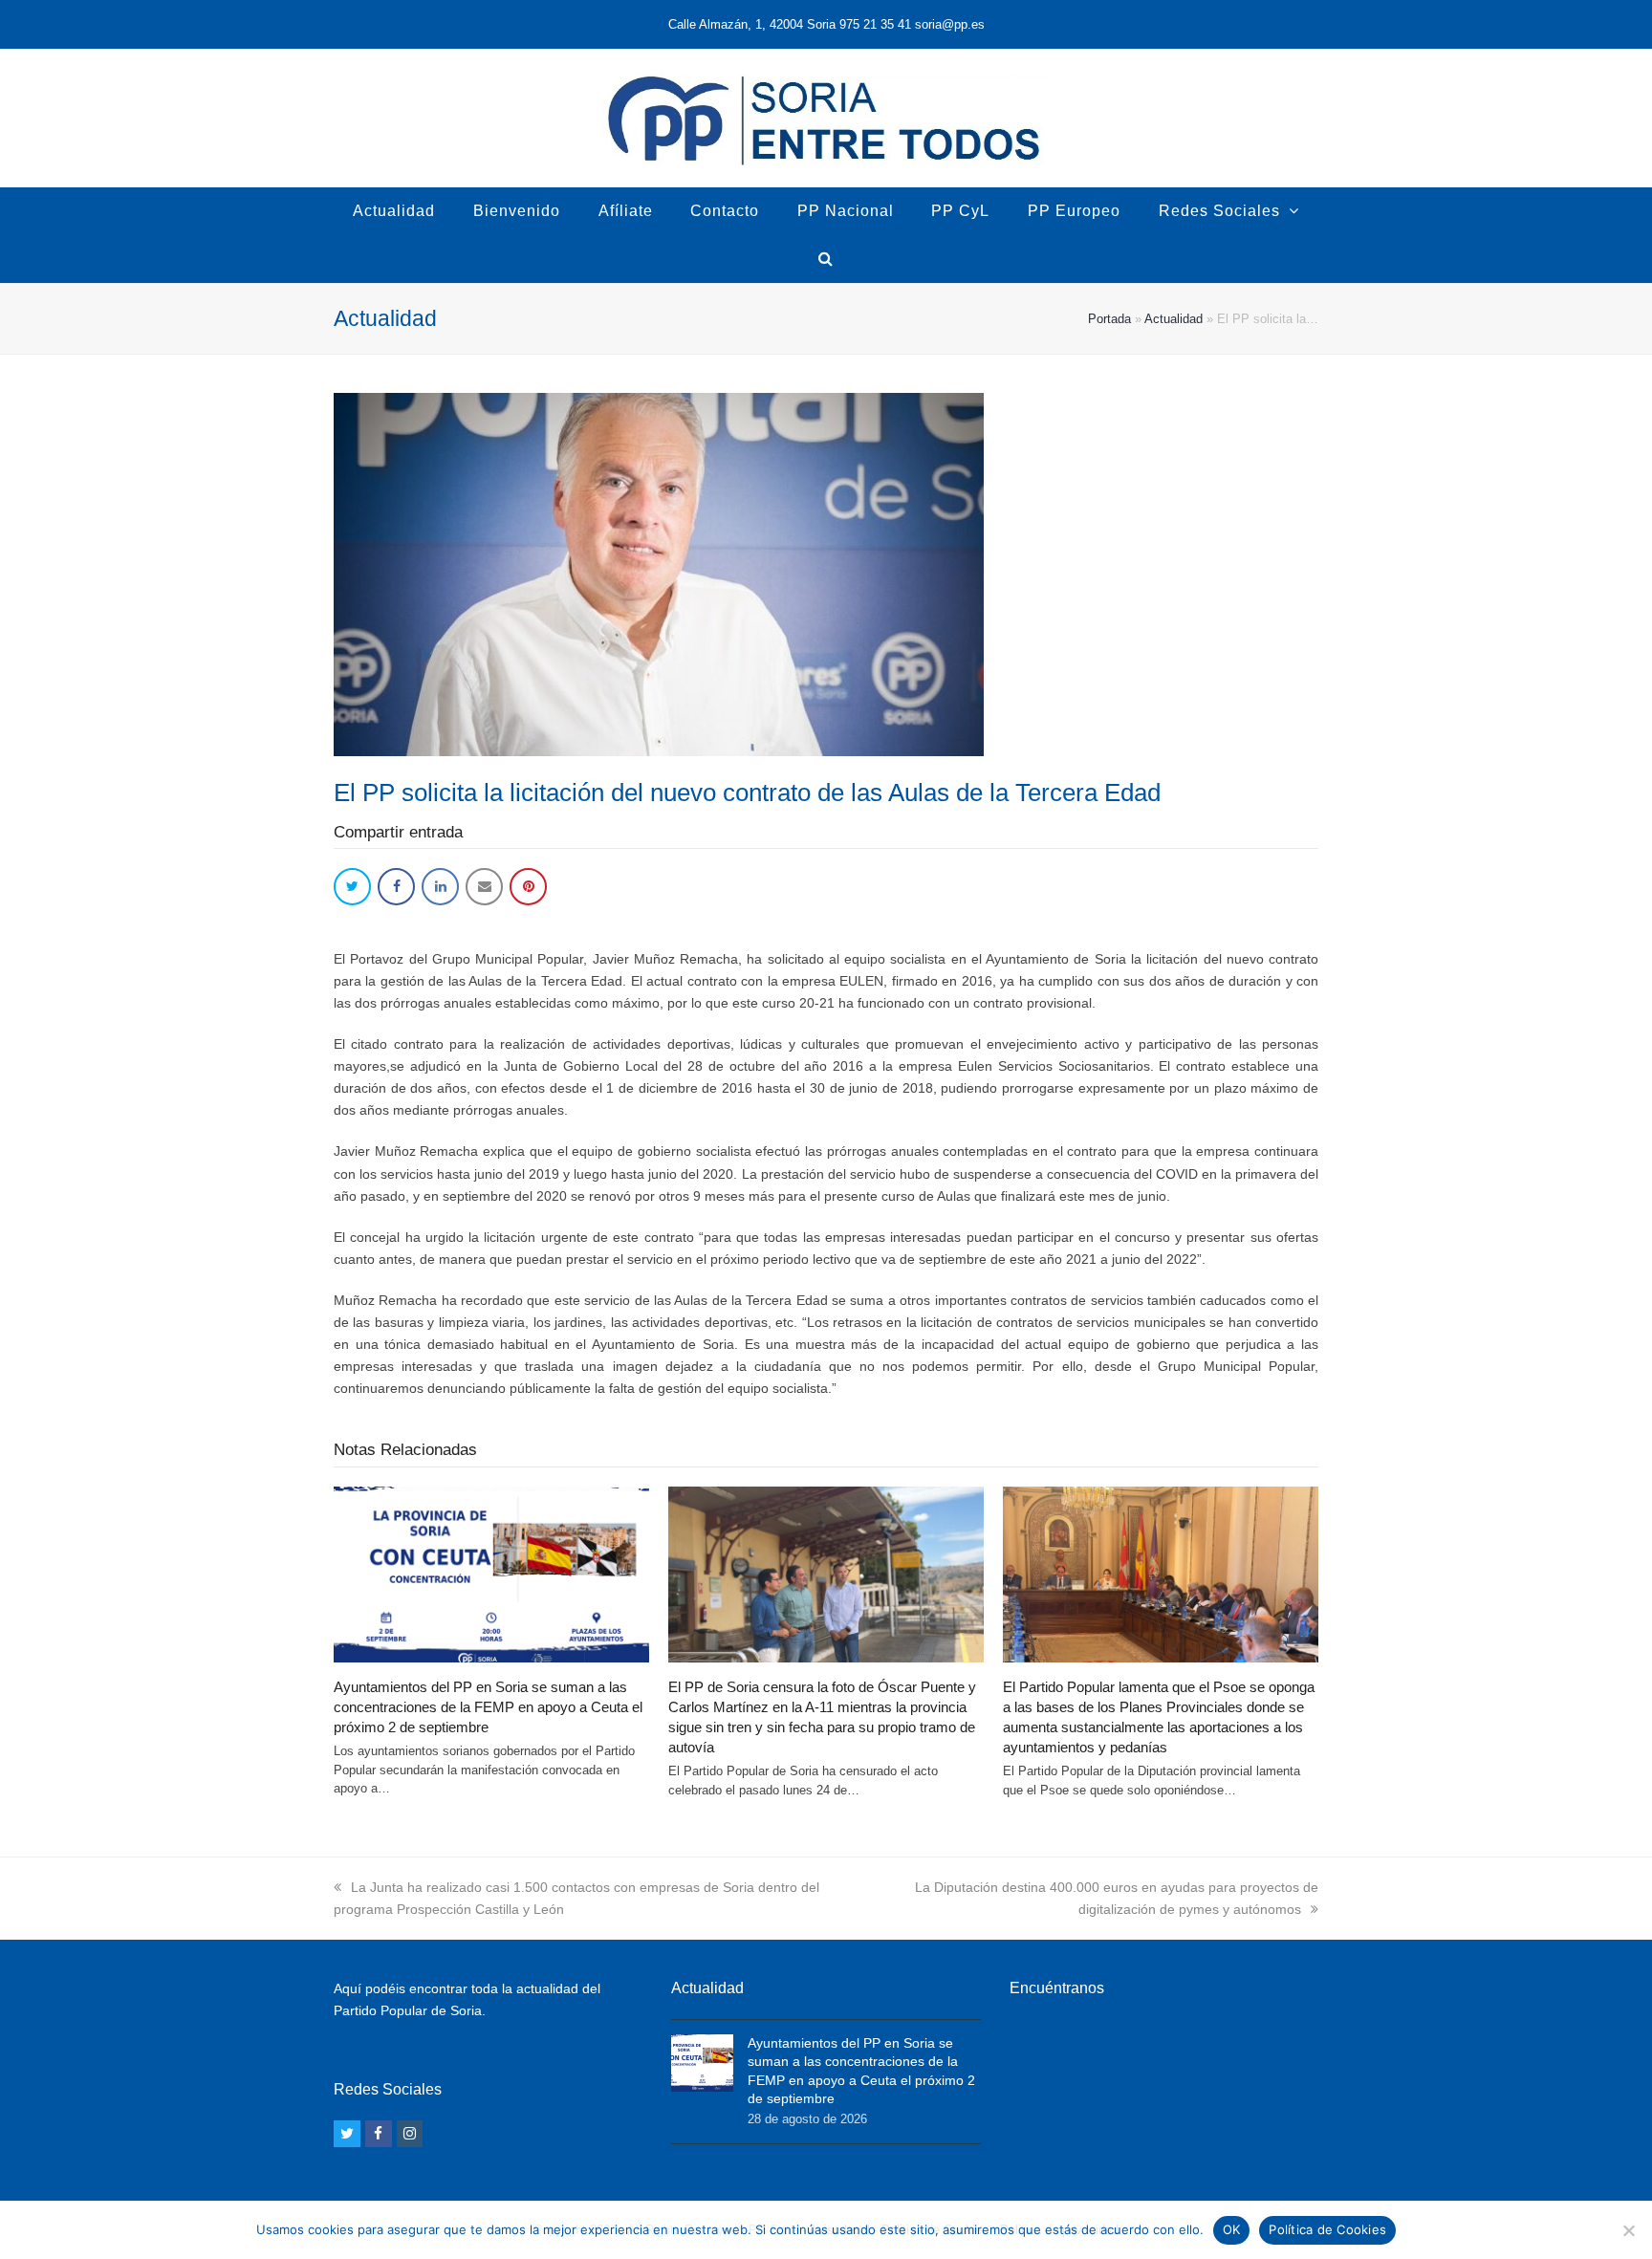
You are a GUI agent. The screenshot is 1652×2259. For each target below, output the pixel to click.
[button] (352, 887)
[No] (1628, 2230)
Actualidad (1174, 319)
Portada (1109, 319)
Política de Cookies (1327, 2229)
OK (1232, 2229)
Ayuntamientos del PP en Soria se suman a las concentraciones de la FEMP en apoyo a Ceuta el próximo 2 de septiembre (488, 1707)
